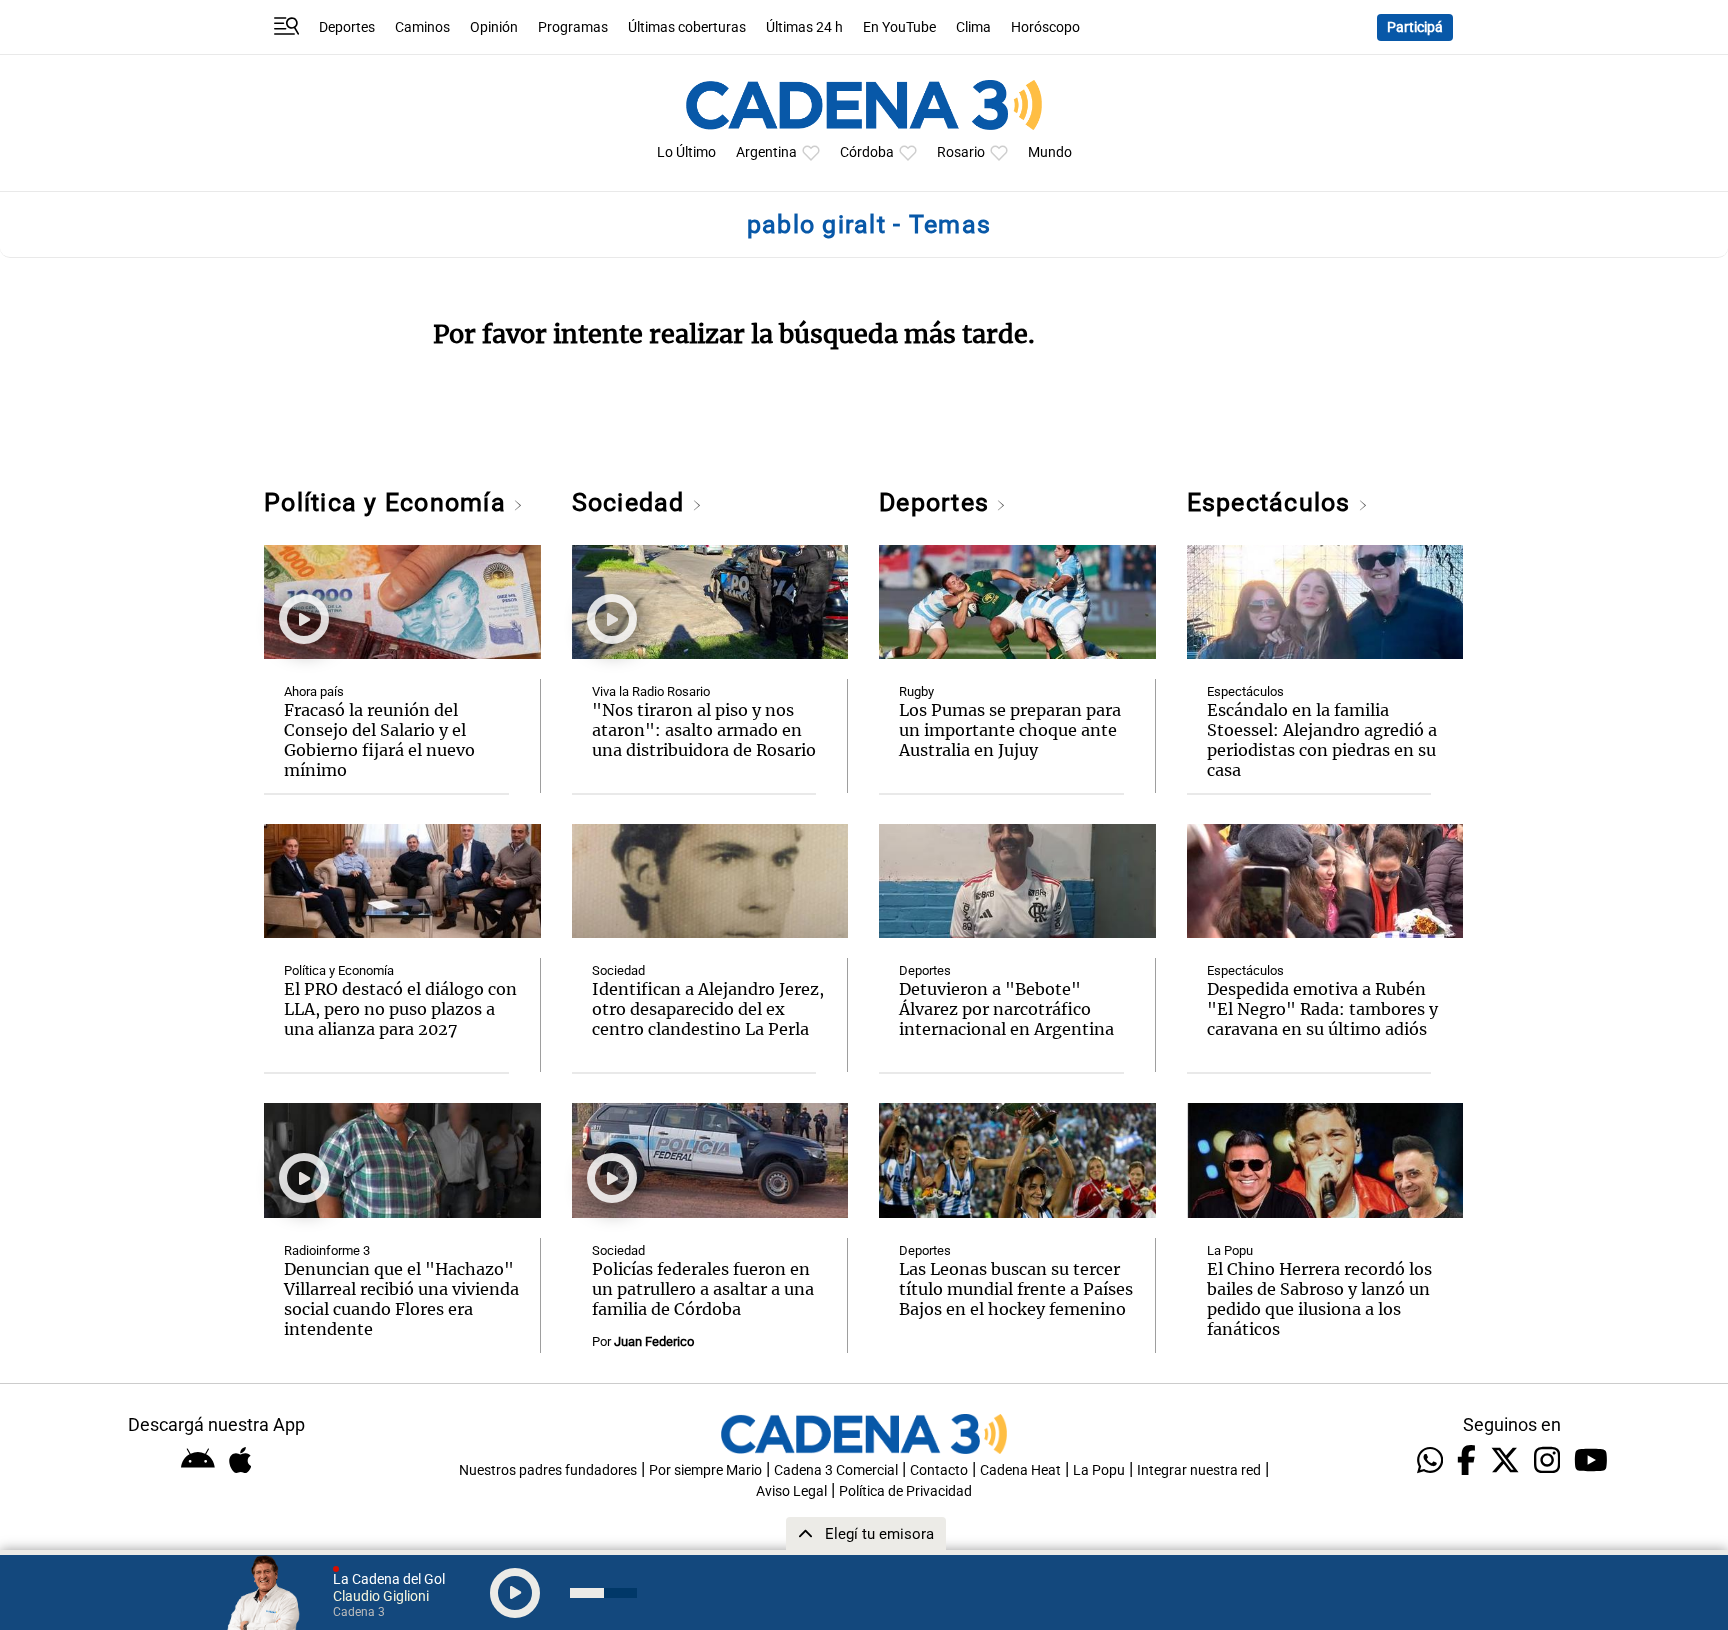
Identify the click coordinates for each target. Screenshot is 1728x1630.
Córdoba (867, 152)
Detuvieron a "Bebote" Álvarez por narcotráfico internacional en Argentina (1006, 1009)
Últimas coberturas (687, 27)
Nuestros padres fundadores (548, 1470)
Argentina (766, 152)
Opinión (494, 27)
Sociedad (632, 502)
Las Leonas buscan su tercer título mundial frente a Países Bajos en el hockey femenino (1016, 1289)
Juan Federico (654, 1341)
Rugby (916, 691)
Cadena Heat (1020, 1470)
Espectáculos (1272, 502)
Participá (1415, 27)
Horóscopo (1045, 27)
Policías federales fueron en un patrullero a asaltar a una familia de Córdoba (703, 1289)
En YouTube (899, 27)
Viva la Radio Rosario (651, 691)
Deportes (347, 27)
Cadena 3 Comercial (836, 1470)
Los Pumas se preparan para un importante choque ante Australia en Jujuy (1010, 730)
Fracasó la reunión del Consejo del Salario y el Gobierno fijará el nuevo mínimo (379, 740)
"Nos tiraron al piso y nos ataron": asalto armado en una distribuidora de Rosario (704, 730)
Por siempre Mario (705, 1470)
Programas (573, 27)
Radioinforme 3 (327, 1250)
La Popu (1230, 1250)
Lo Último (686, 152)
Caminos (422, 27)
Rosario (961, 152)
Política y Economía (388, 502)
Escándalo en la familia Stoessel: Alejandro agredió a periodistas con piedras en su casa (1322, 740)
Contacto (939, 1470)
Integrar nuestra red (1199, 1470)
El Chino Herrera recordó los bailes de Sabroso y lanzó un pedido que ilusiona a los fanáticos (1319, 1299)
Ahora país (314, 691)
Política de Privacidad (905, 1491)
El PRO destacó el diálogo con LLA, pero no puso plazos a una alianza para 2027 (400, 1009)
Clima (973, 27)
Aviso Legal (791, 1491)
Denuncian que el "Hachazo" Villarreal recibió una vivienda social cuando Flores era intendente (401, 1299)
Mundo (1050, 152)
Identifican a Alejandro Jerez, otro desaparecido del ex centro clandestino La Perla (708, 1009)
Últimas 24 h (804, 27)
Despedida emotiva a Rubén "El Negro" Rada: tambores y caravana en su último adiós (1322, 1009)
